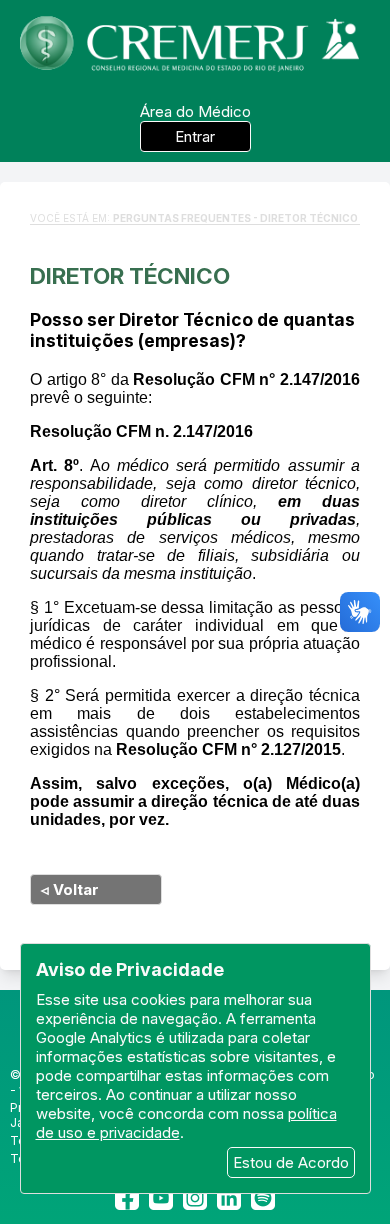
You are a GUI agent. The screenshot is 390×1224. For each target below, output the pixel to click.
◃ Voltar (70, 889)
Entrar (195, 136)
